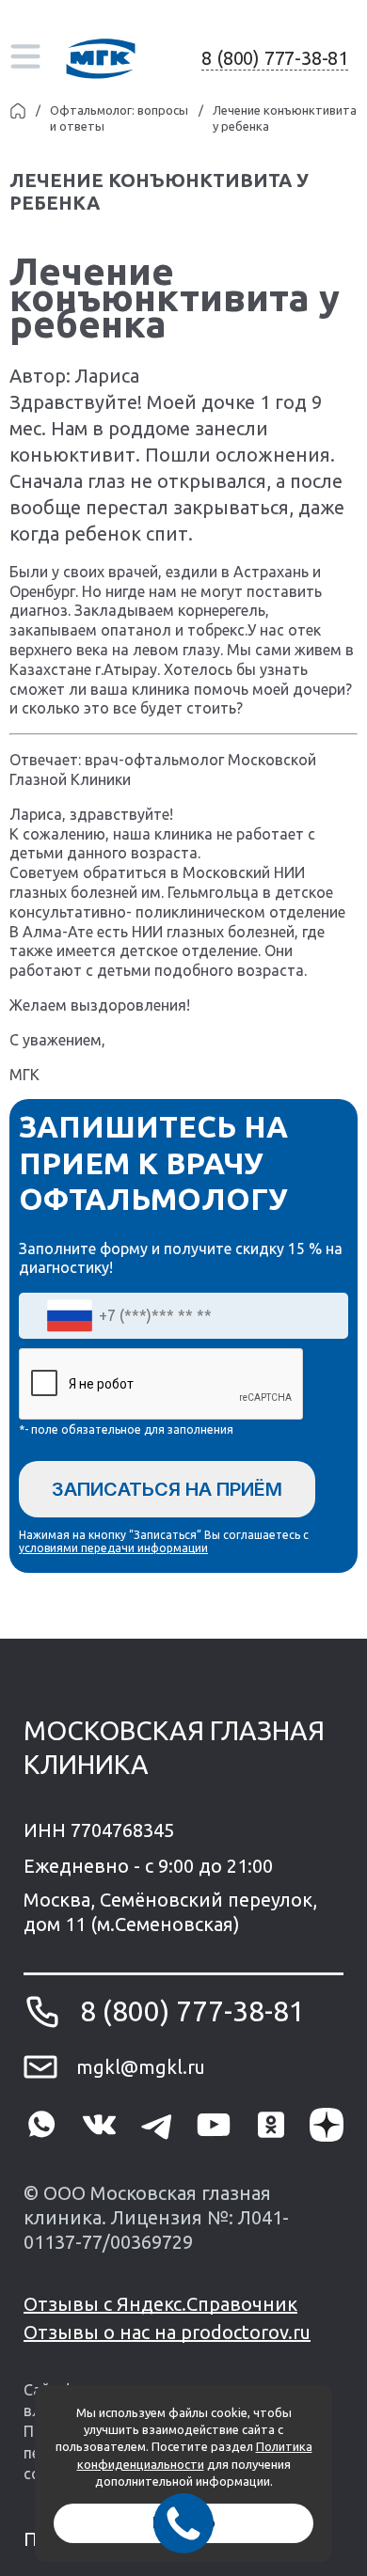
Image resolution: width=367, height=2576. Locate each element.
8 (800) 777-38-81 (275, 58)
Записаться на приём (167, 1489)
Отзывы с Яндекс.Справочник (160, 2304)
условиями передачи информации (113, 1548)
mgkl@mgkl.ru (141, 2067)
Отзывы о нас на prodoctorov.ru (167, 2332)
